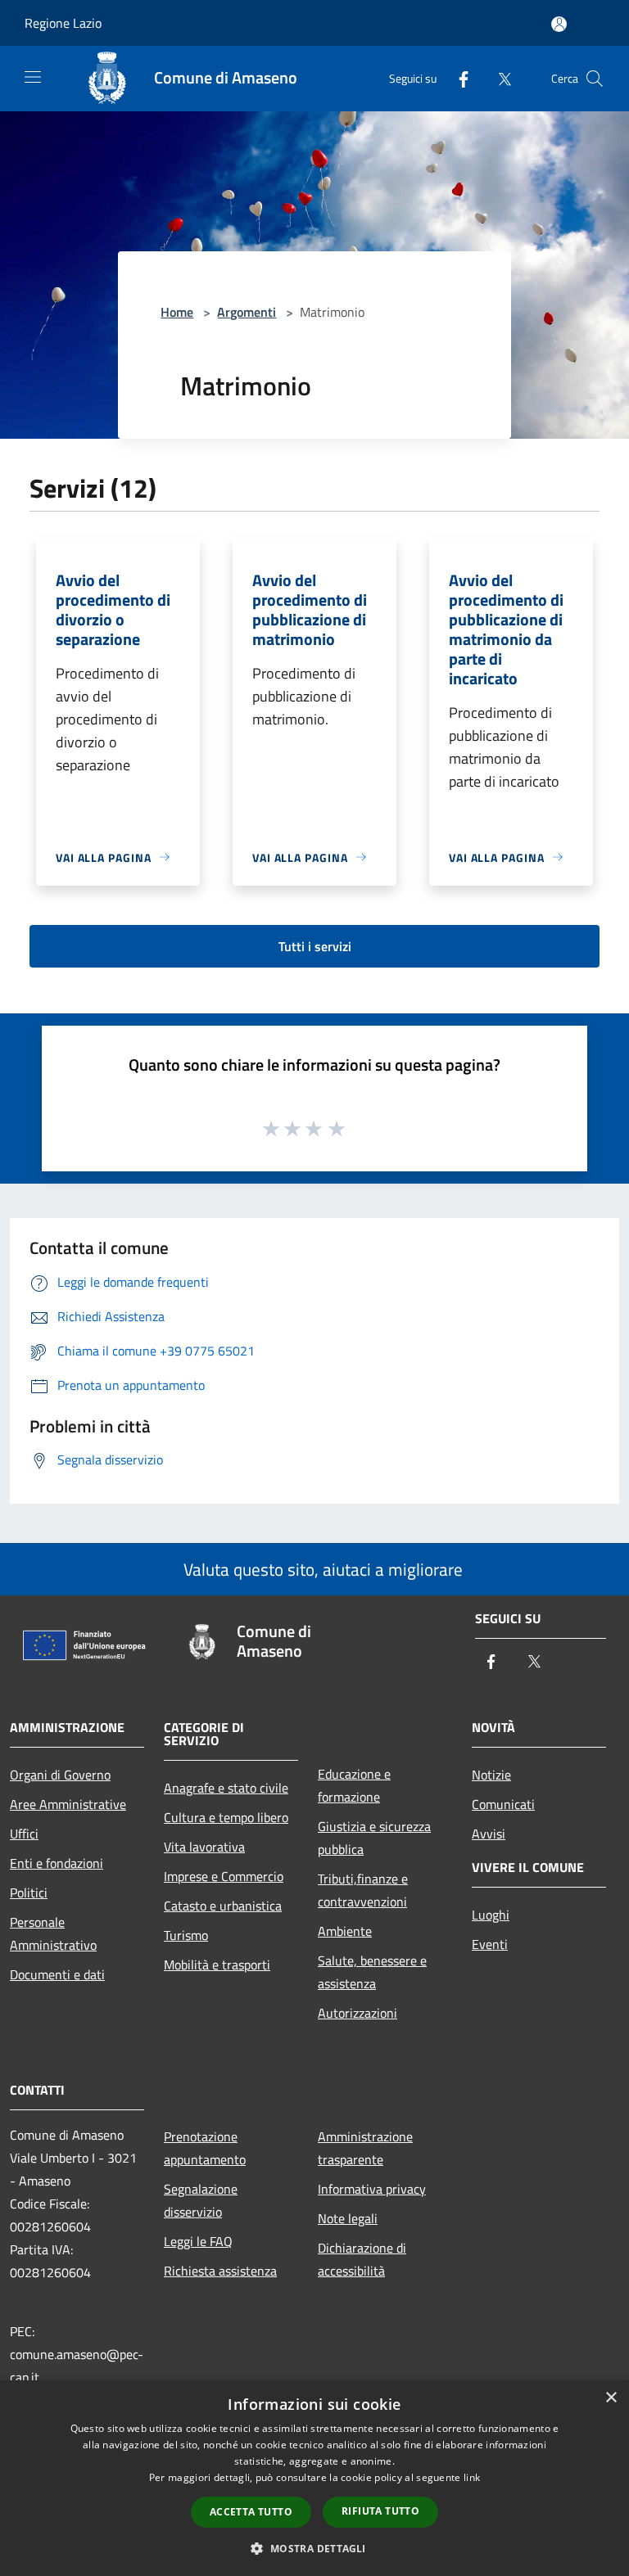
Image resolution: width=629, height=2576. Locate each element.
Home (177, 312)
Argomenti (247, 312)
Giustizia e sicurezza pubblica (374, 1838)
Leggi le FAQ (198, 2241)
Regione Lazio (63, 23)
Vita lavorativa (204, 1847)
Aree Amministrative (68, 1804)
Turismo (186, 1935)
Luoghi (491, 1915)
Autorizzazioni (357, 2013)
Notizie (491, 1775)
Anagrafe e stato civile (226, 1788)
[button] (314, 2548)
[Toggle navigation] (33, 77)
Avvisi (489, 1834)
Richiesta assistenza (220, 2271)
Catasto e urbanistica (223, 1906)
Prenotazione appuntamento (205, 2148)
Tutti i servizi (315, 946)
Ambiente (345, 1931)
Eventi (490, 1944)
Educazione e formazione (354, 1785)
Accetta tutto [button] (251, 2512)
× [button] (611, 2398)
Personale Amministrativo (53, 1933)
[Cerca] (595, 79)
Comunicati (503, 1804)
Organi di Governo (60, 1775)
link (472, 2477)
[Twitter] (498, 78)
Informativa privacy (372, 2189)
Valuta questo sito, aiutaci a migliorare (321, 1569)
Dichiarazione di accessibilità (362, 2259)
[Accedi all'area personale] (559, 24)
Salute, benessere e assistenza (372, 1972)
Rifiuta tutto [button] (380, 2511)
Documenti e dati (57, 1974)
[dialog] (314, 2478)
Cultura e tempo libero (226, 1817)
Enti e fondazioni (57, 1863)
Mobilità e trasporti (217, 1965)
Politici (29, 1893)
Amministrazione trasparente (365, 2148)
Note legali (348, 2218)
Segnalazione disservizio (201, 2200)
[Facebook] (457, 78)
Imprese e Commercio (224, 1876)
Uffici (24, 1834)
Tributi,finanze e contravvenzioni (363, 1890)
